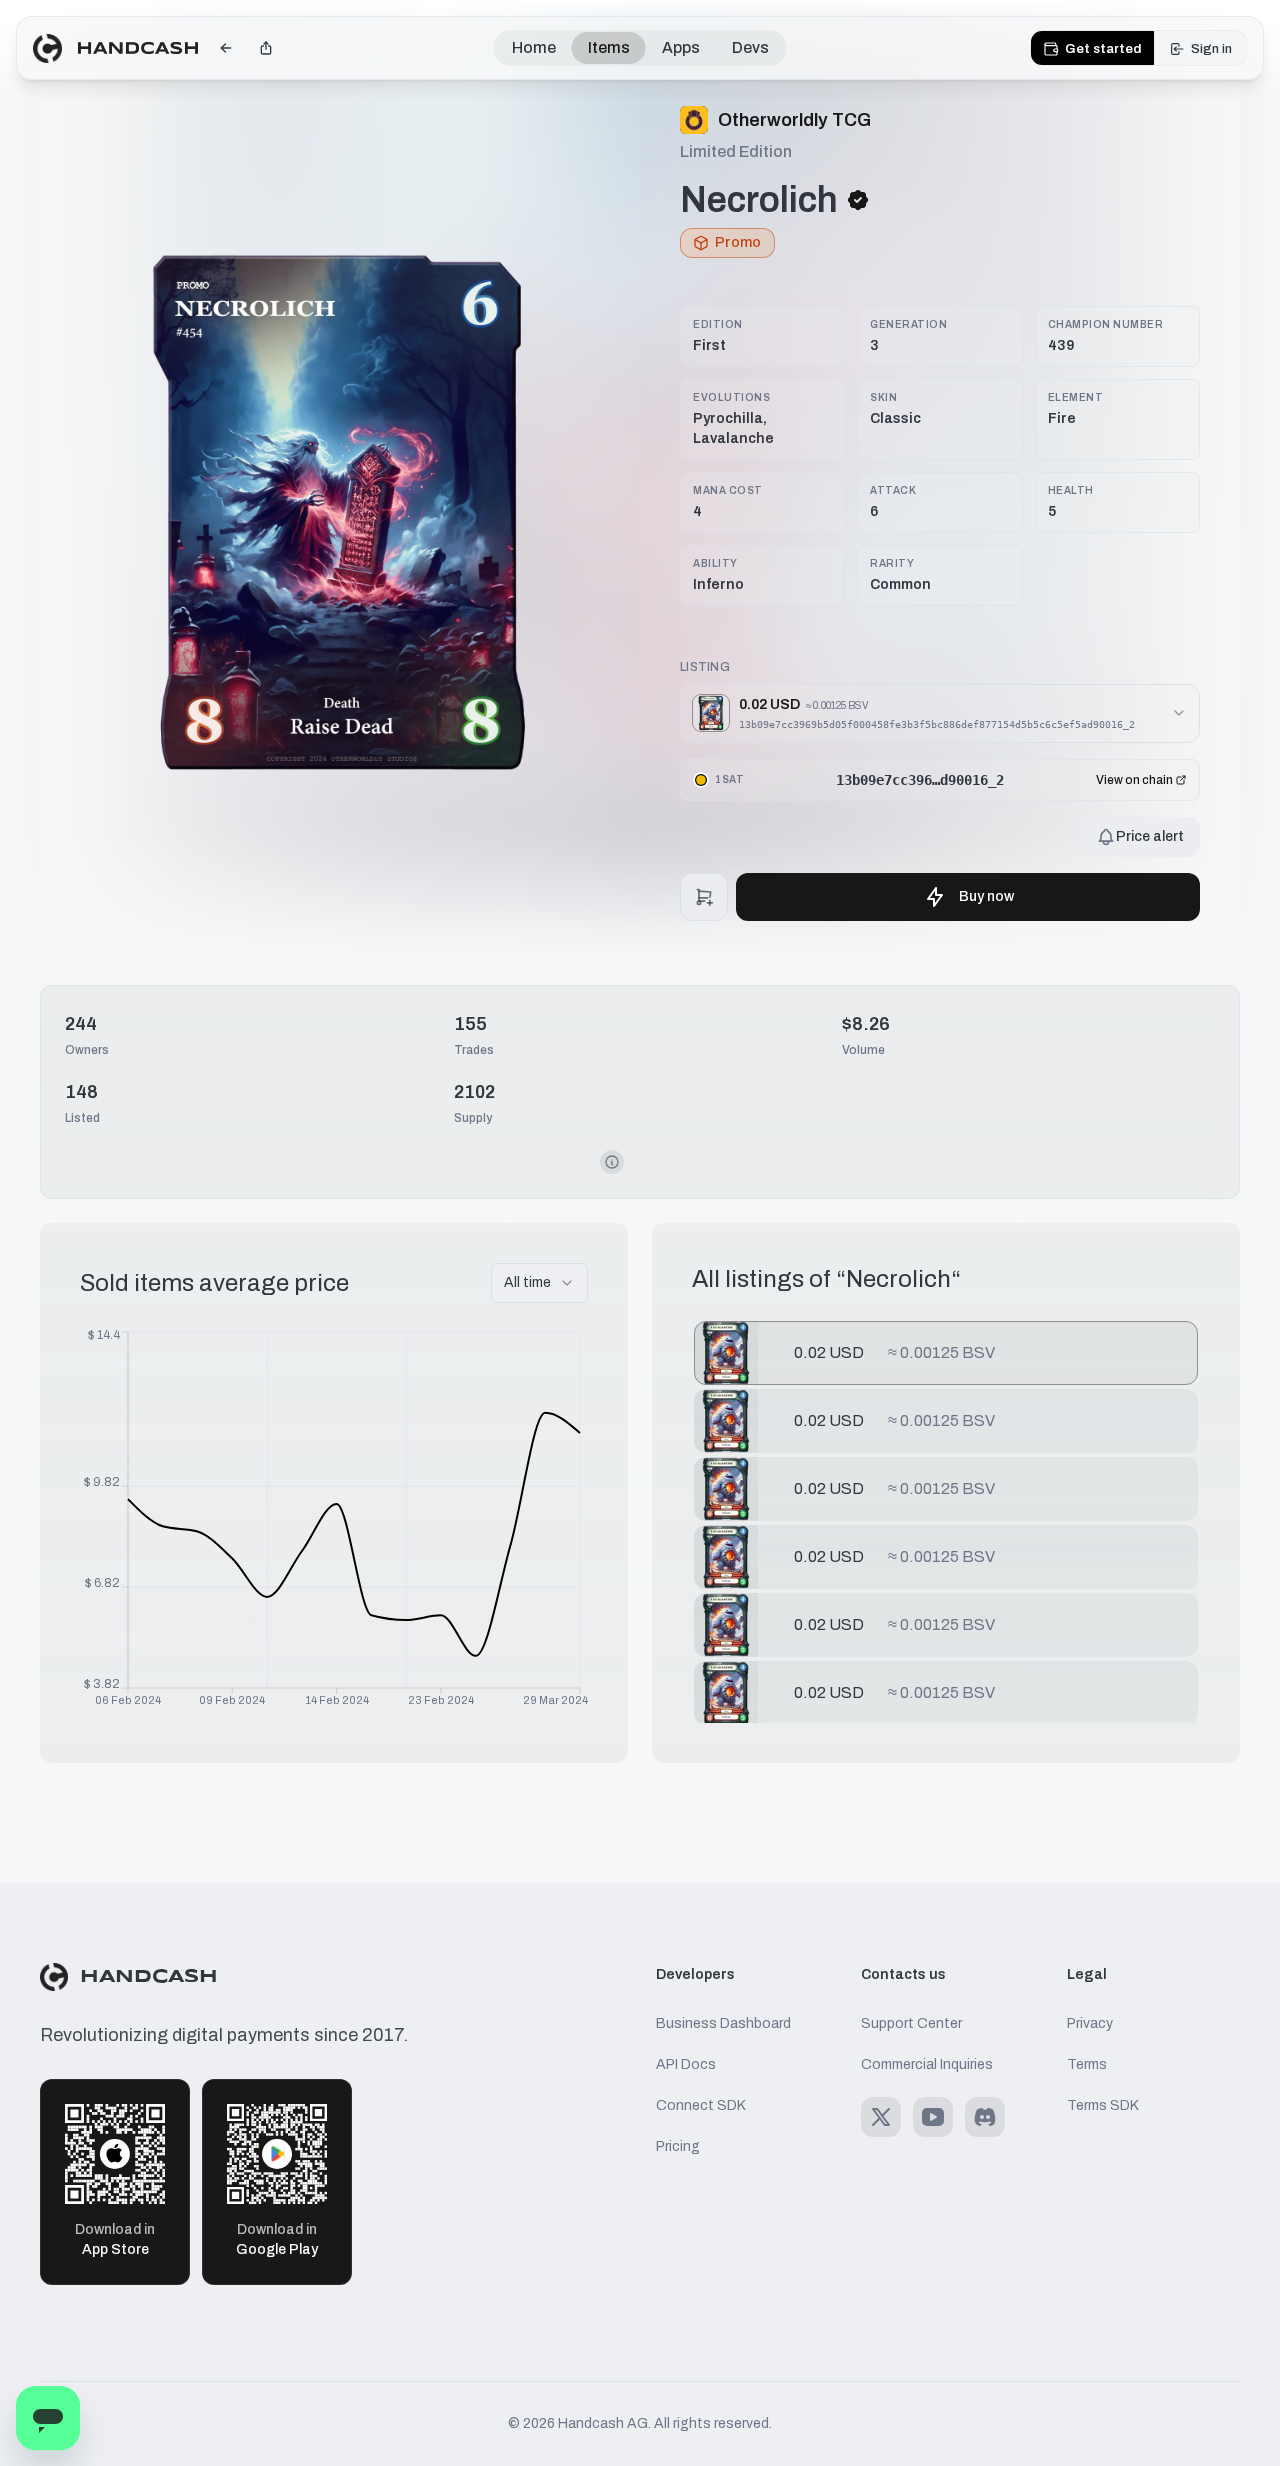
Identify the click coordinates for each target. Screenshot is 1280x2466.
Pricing (678, 2146)
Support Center (911, 2023)
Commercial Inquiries (927, 2064)
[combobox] (539, 1283)
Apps (681, 47)
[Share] (266, 48)
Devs (750, 47)
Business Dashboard (723, 2023)
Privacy (1090, 2023)
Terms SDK (1103, 2105)
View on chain (1134, 780)
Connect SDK (701, 2105)
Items (609, 47)
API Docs (686, 2064)
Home (534, 47)
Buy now (986, 896)
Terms (1087, 2064)
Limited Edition (736, 151)
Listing (705, 667)
